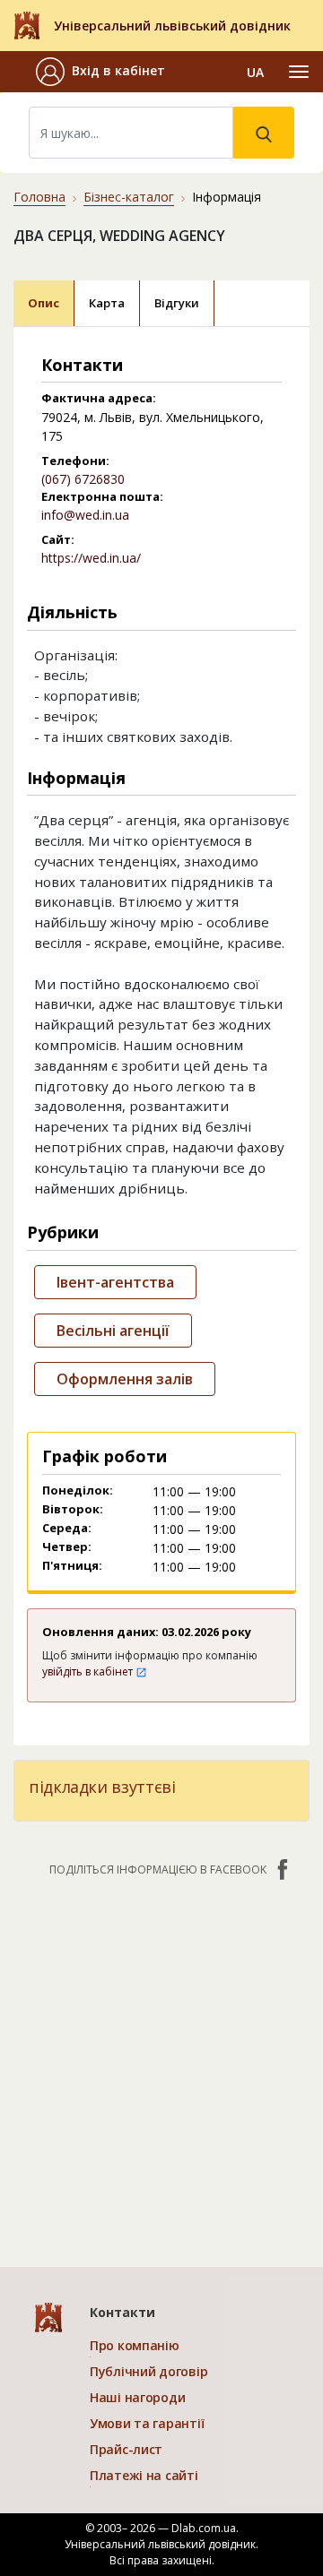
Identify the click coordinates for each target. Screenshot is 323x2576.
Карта (107, 303)
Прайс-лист (126, 2449)
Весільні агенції (113, 1331)
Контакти (122, 2312)
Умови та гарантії (147, 2423)
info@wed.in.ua (85, 515)
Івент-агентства (115, 1282)
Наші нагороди (137, 2397)
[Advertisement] (161, 2063)
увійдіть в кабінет (89, 1671)
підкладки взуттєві (102, 1787)
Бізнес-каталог (129, 197)
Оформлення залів (125, 1379)
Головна (39, 197)
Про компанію (135, 2345)
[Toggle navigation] (299, 72)
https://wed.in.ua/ (91, 558)
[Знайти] (264, 133)
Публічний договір (148, 2371)
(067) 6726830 (83, 479)
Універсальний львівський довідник (172, 26)
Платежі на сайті (144, 2475)
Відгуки (177, 303)
